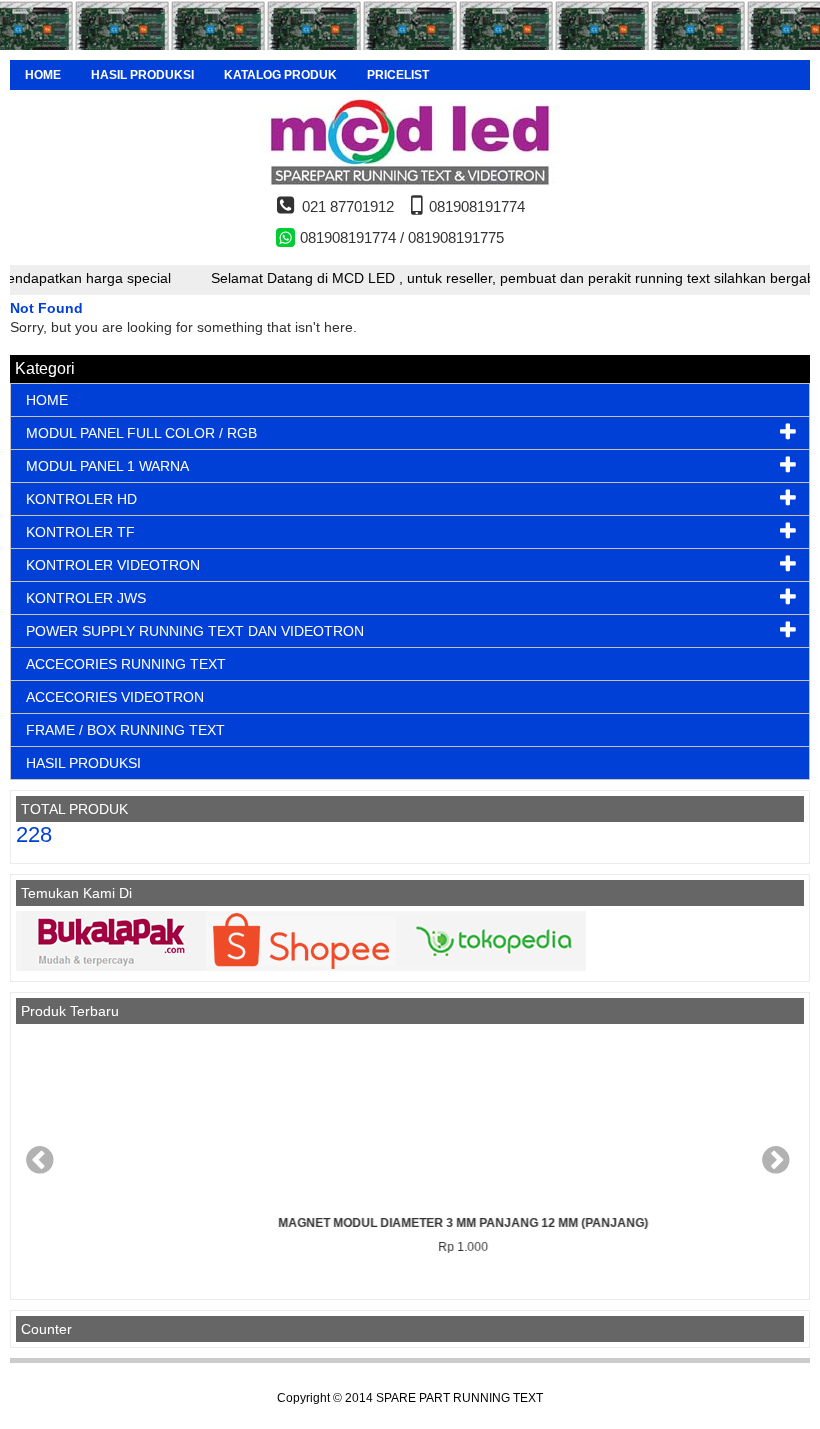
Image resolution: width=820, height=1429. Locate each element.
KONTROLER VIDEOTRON (113, 565)
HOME (43, 75)
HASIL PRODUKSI (142, 75)
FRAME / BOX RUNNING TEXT (125, 730)
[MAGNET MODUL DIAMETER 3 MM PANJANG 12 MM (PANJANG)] (410, 1120)
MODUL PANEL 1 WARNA (107, 466)
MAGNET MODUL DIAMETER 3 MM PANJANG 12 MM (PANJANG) (410, 1223)
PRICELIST (398, 75)
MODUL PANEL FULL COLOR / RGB (141, 433)
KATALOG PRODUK (280, 75)
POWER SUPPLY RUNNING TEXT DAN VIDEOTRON (195, 631)
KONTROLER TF (80, 532)
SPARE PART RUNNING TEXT (459, 1398)
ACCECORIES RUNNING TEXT (126, 664)
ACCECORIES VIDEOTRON (115, 697)
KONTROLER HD (81, 499)
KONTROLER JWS (86, 598)
